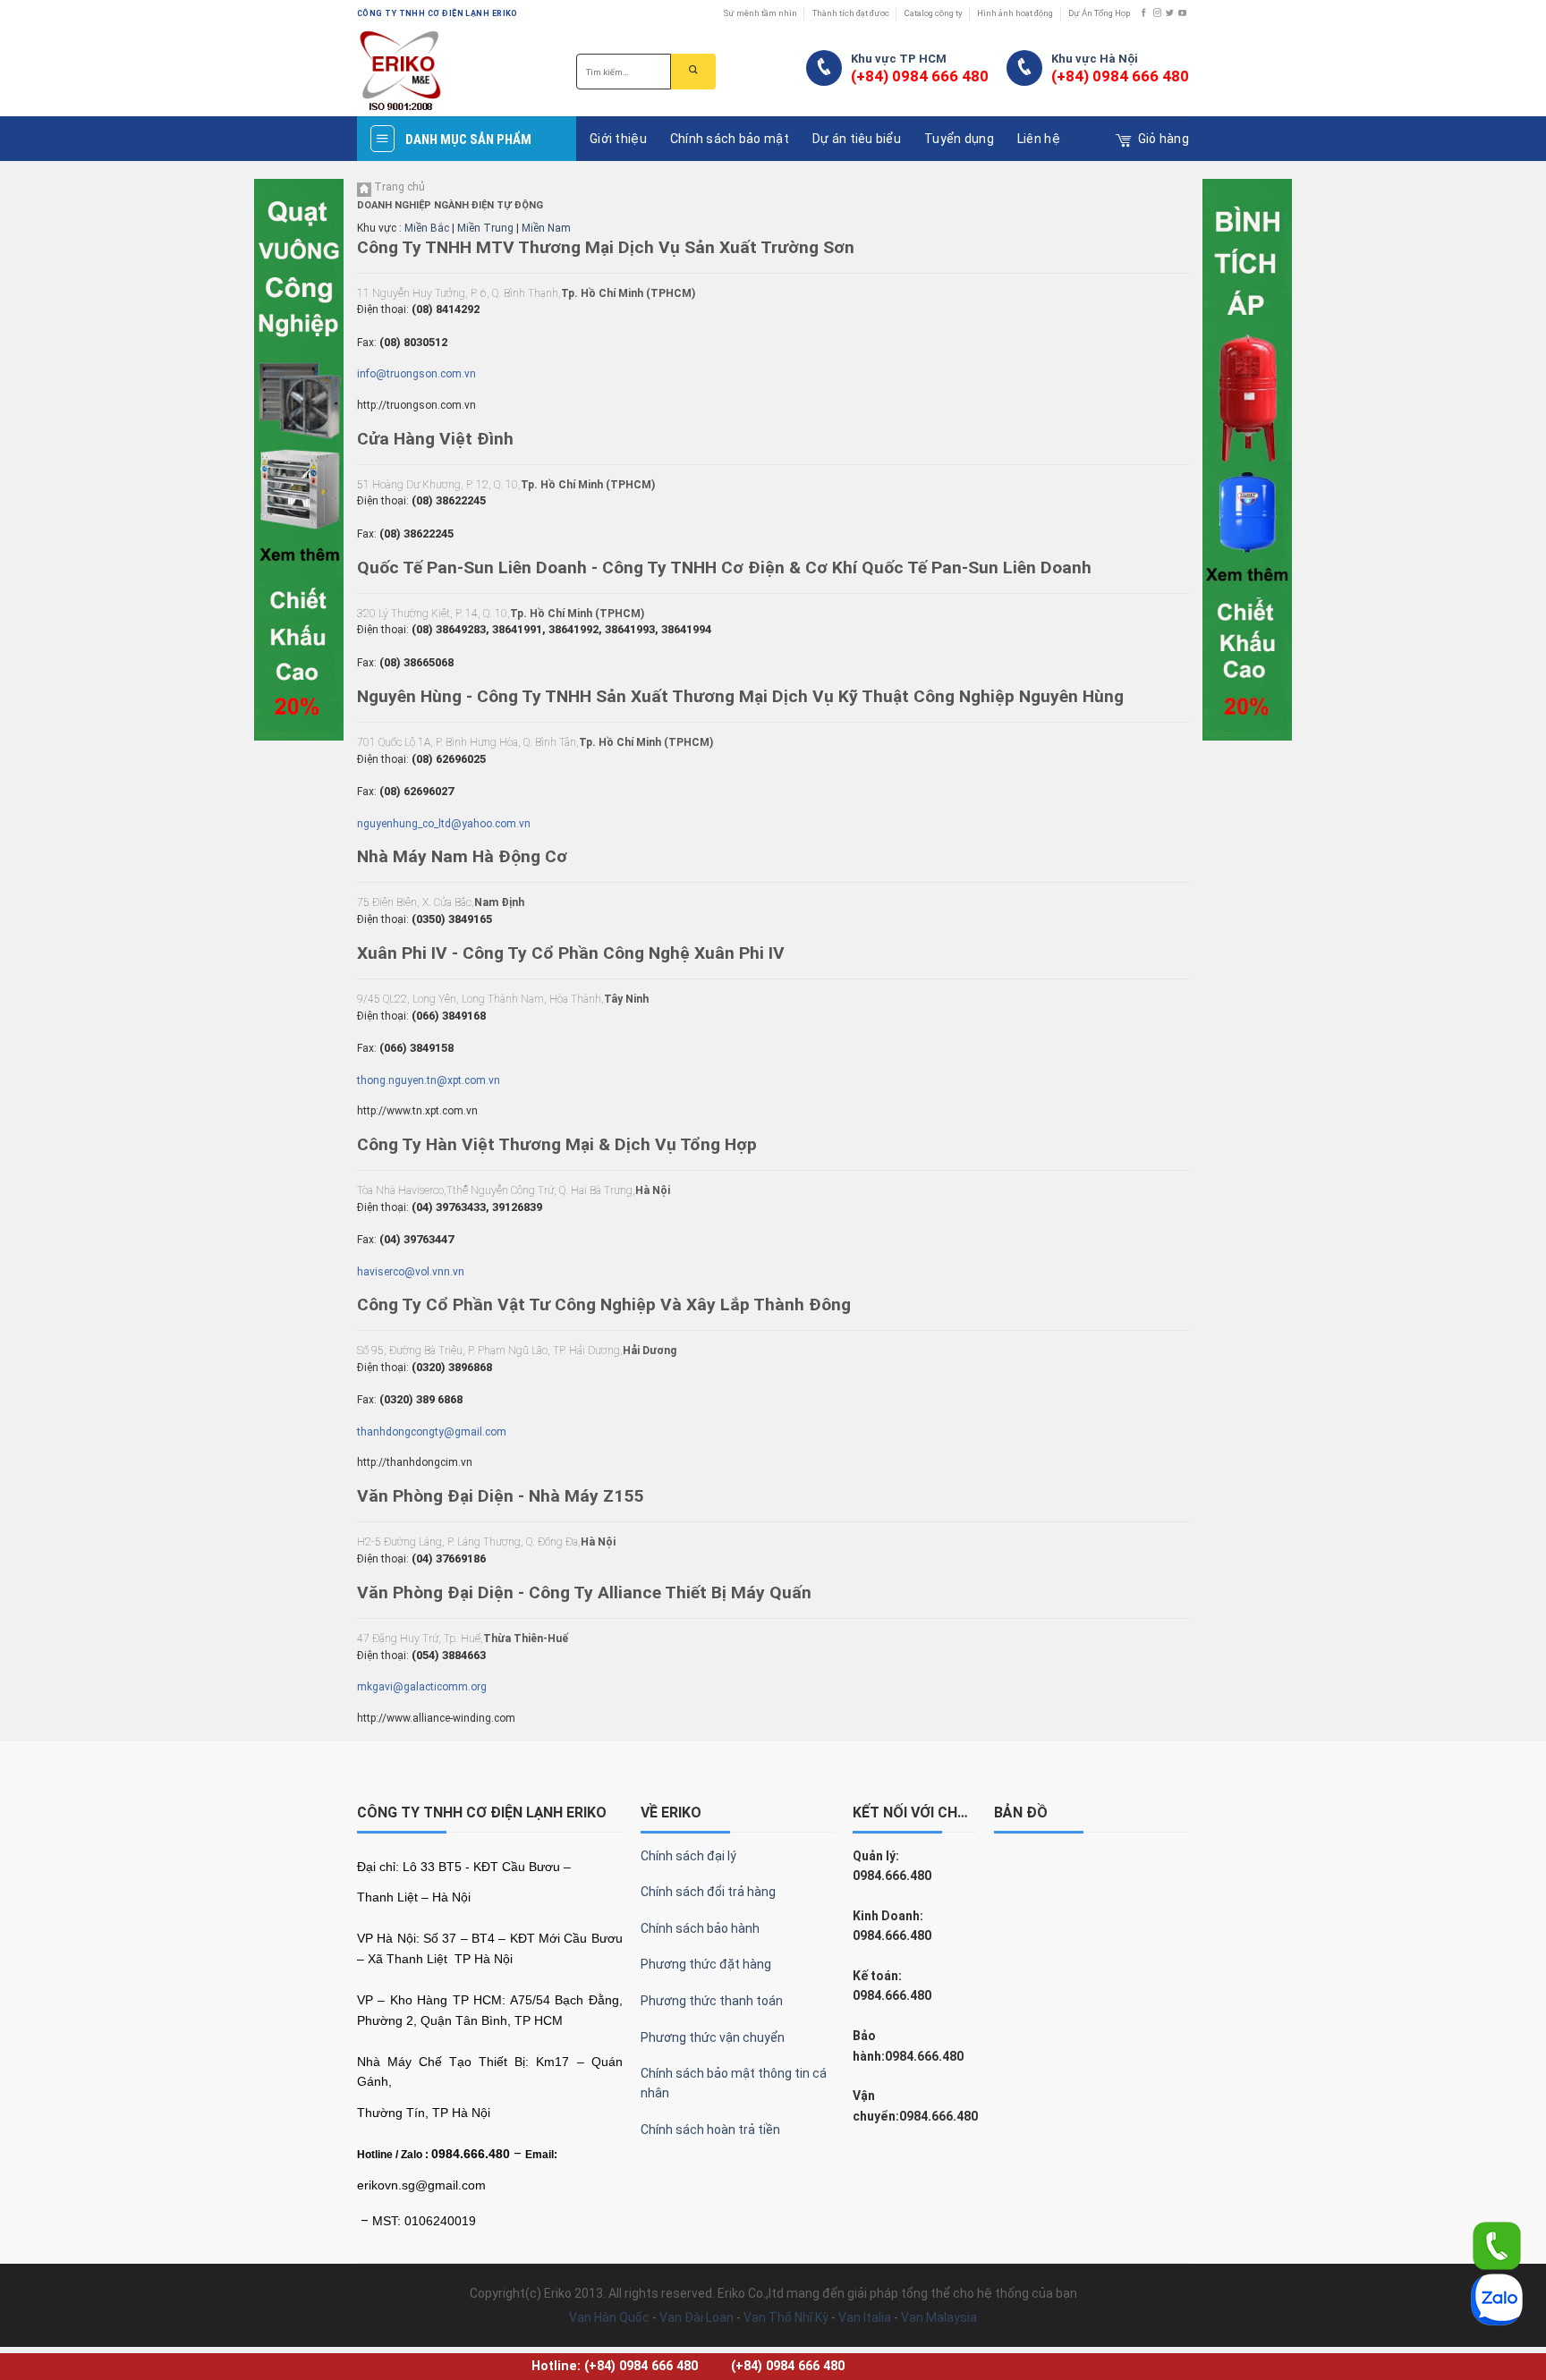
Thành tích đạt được (851, 13)
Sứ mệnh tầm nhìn (760, 13)
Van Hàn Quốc (609, 2317)
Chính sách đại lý (688, 1856)
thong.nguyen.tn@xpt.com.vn (429, 1080)
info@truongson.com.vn (416, 374)
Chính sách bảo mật (730, 139)
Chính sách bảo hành (700, 1928)
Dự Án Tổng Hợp (1099, 13)
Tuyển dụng (959, 139)
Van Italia (865, 2317)
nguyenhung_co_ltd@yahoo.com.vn (444, 824)
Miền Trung (485, 228)
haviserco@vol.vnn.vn (411, 1272)
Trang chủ (398, 187)
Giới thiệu (618, 139)
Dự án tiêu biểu (857, 139)
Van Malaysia (939, 2317)
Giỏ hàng (1164, 139)
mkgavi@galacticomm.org (422, 1687)
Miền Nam (546, 228)
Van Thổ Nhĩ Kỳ (786, 2317)
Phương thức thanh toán (712, 2001)
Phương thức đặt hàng (706, 1964)
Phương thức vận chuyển (713, 2037)
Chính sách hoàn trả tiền (710, 2130)
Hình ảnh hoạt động (1015, 13)
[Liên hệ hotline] (1497, 2245)
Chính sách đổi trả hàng (708, 1892)
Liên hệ (1039, 139)
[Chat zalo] (1497, 2299)
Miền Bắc (427, 228)
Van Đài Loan (697, 2317)
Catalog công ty (934, 13)
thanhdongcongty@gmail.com (432, 1432)
